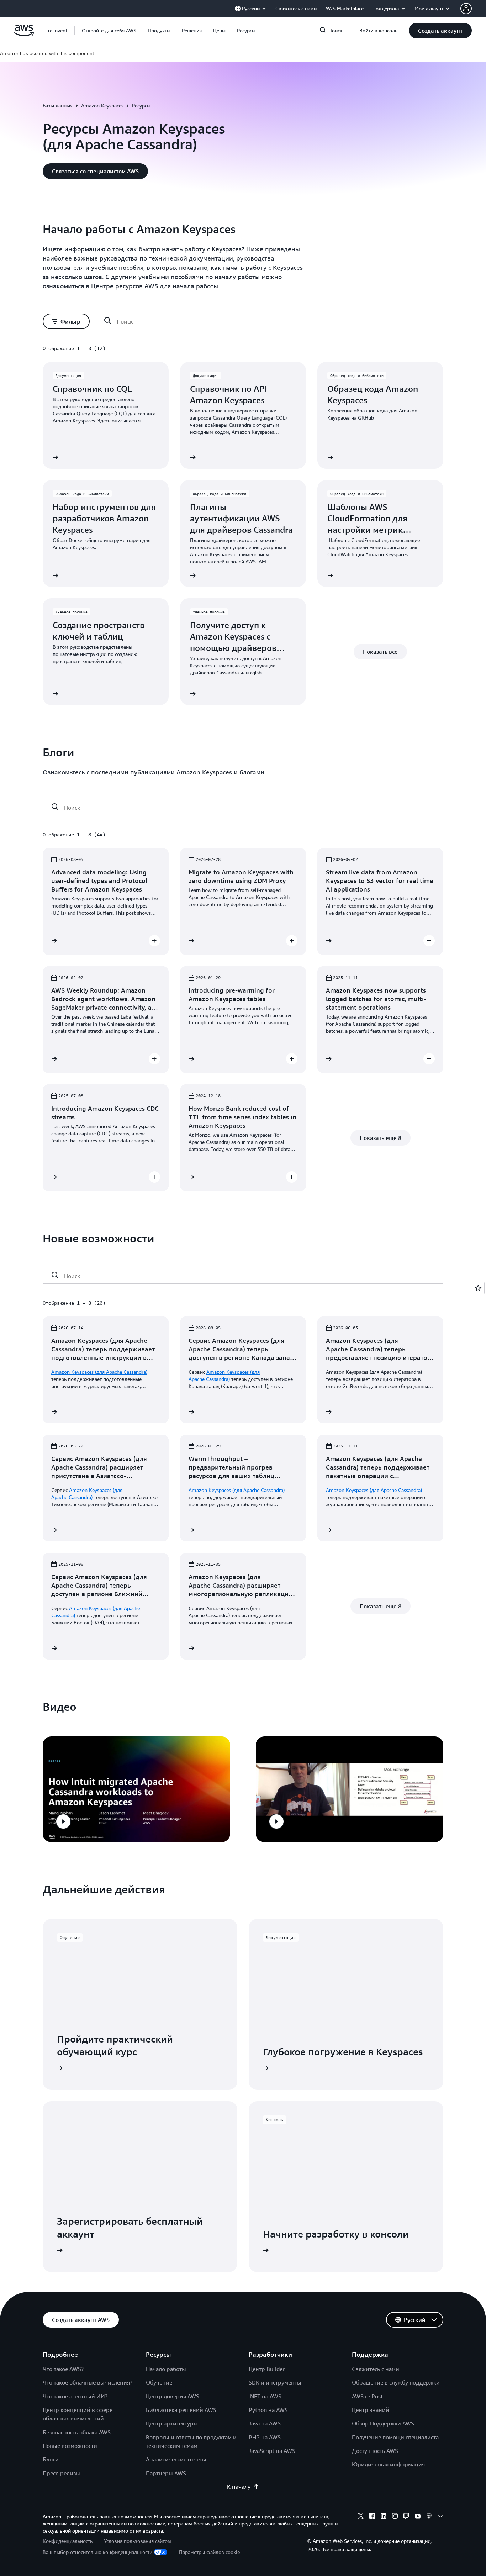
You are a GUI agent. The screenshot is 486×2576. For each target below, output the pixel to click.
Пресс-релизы (61, 2473)
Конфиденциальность (68, 2541)
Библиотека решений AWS (181, 2410)
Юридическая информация (388, 2464)
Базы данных (58, 106)
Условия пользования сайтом (138, 2541)
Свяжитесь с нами (376, 2369)
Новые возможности (70, 2446)
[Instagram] (395, 2517)
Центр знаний (371, 2410)
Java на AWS (265, 2423)
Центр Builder (267, 2369)
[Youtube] (418, 2517)
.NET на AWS (265, 2396)
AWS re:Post (367, 2396)
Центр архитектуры (172, 2423)
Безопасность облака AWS (77, 2432)
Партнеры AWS (166, 2473)
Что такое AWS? (63, 2369)
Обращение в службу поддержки (396, 2382)
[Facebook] (372, 2517)
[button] (109, 31)
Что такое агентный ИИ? (75, 2396)
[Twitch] (406, 2517)
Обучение (159, 2382)
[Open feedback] (478, 1288)
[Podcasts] (429, 2517)
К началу (239, 2487)
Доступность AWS (375, 2451)
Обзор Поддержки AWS (383, 2423)
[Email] (440, 2517)
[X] (361, 2517)
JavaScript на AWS (272, 2451)
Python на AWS (268, 2410)
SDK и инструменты (275, 2382)
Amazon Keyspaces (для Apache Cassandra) (99, 1372)
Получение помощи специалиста (395, 2437)
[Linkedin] (384, 2517)
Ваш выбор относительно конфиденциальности (97, 2552)
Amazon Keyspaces (102, 106)
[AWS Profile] (466, 9)
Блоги (51, 2459)
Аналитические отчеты (176, 2459)
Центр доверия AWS (173, 2396)
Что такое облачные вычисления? (88, 2382)
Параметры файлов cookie (209, 2552)
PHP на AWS (265, 2437)
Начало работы (166, 2369)
